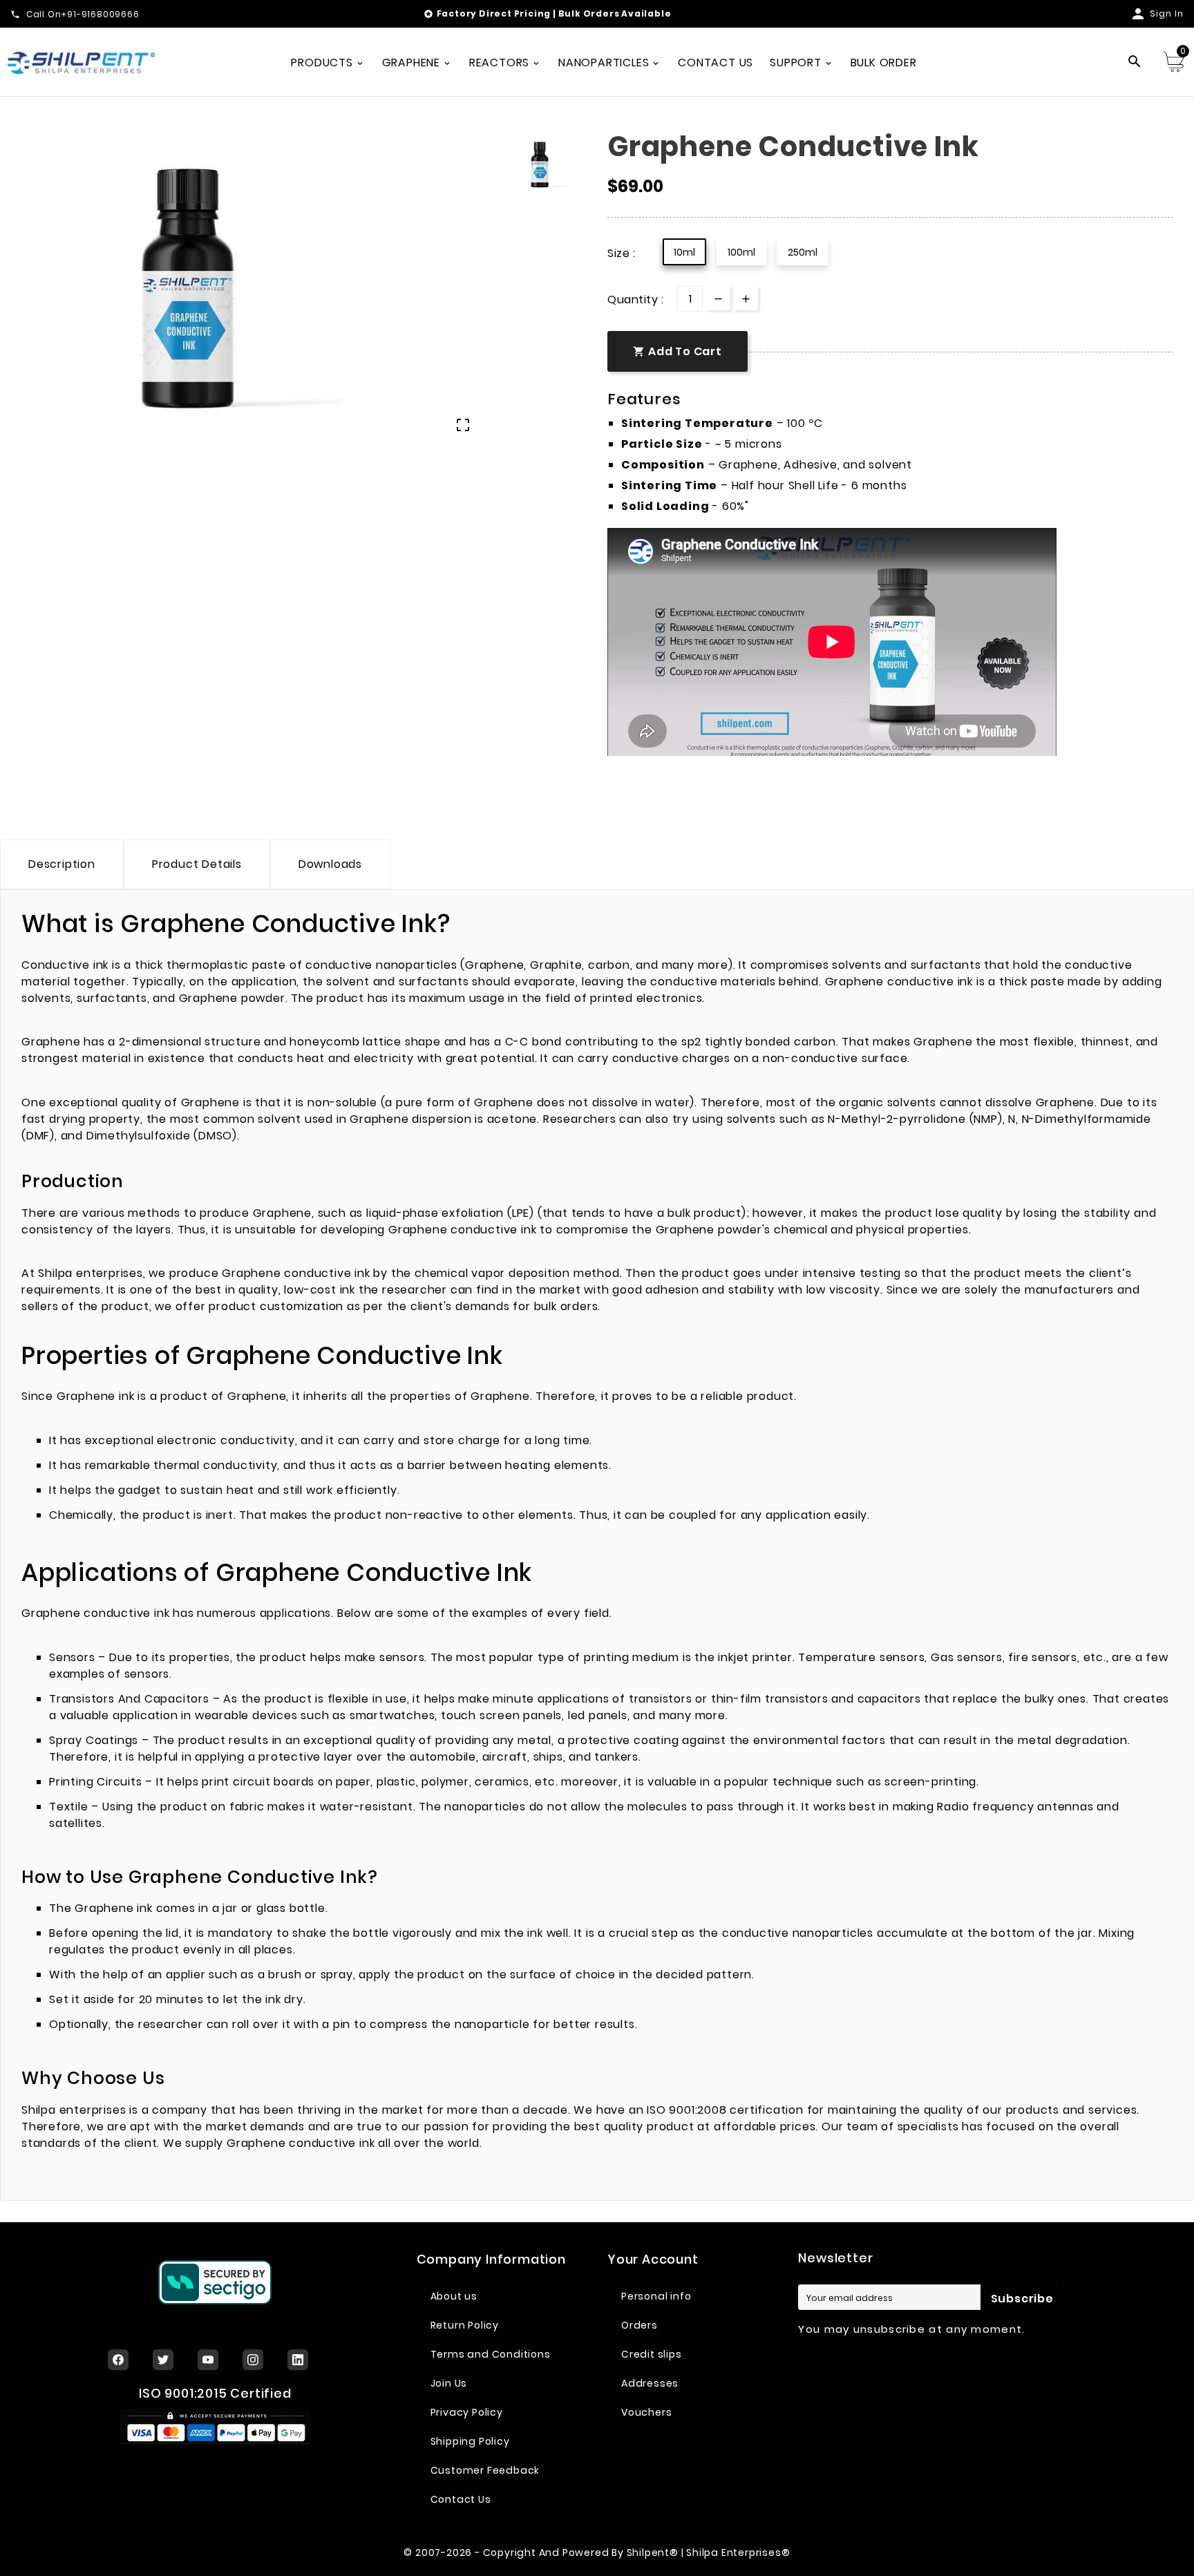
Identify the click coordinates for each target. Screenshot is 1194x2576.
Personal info (656, 2296)
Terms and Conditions (491, 2354)
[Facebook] (118, 2360)
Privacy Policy (467, 2412)
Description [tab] (62, 864)
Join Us (449, 2383)
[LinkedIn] (298, 2360)
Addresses (650, 2383)
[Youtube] (208, 2360)
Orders (639, 2325)
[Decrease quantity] (718, 298)
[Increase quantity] (746, 298)
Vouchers (646, 2412)
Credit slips (652, 2354)
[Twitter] (163, 2360)
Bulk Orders (589, 13)
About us (454, 2296)
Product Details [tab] (197, 864)
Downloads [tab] (330, 864)
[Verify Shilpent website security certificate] (215, 2282)
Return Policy (465, 2325)
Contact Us (461, 2499)
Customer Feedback (485, 2470)
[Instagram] (253, 2360)
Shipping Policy (470, 2441)
